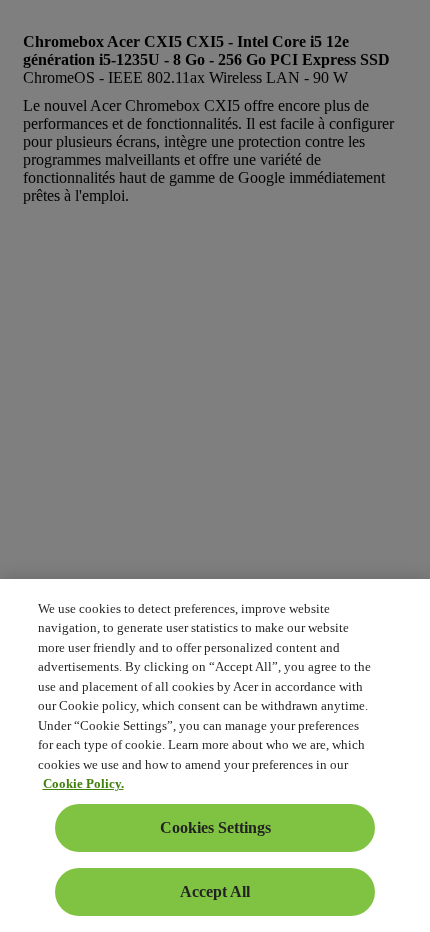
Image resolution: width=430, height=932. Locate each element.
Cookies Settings (215, 827)
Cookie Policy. (83, 783)
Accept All (215, 891)
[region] (215, 755)
